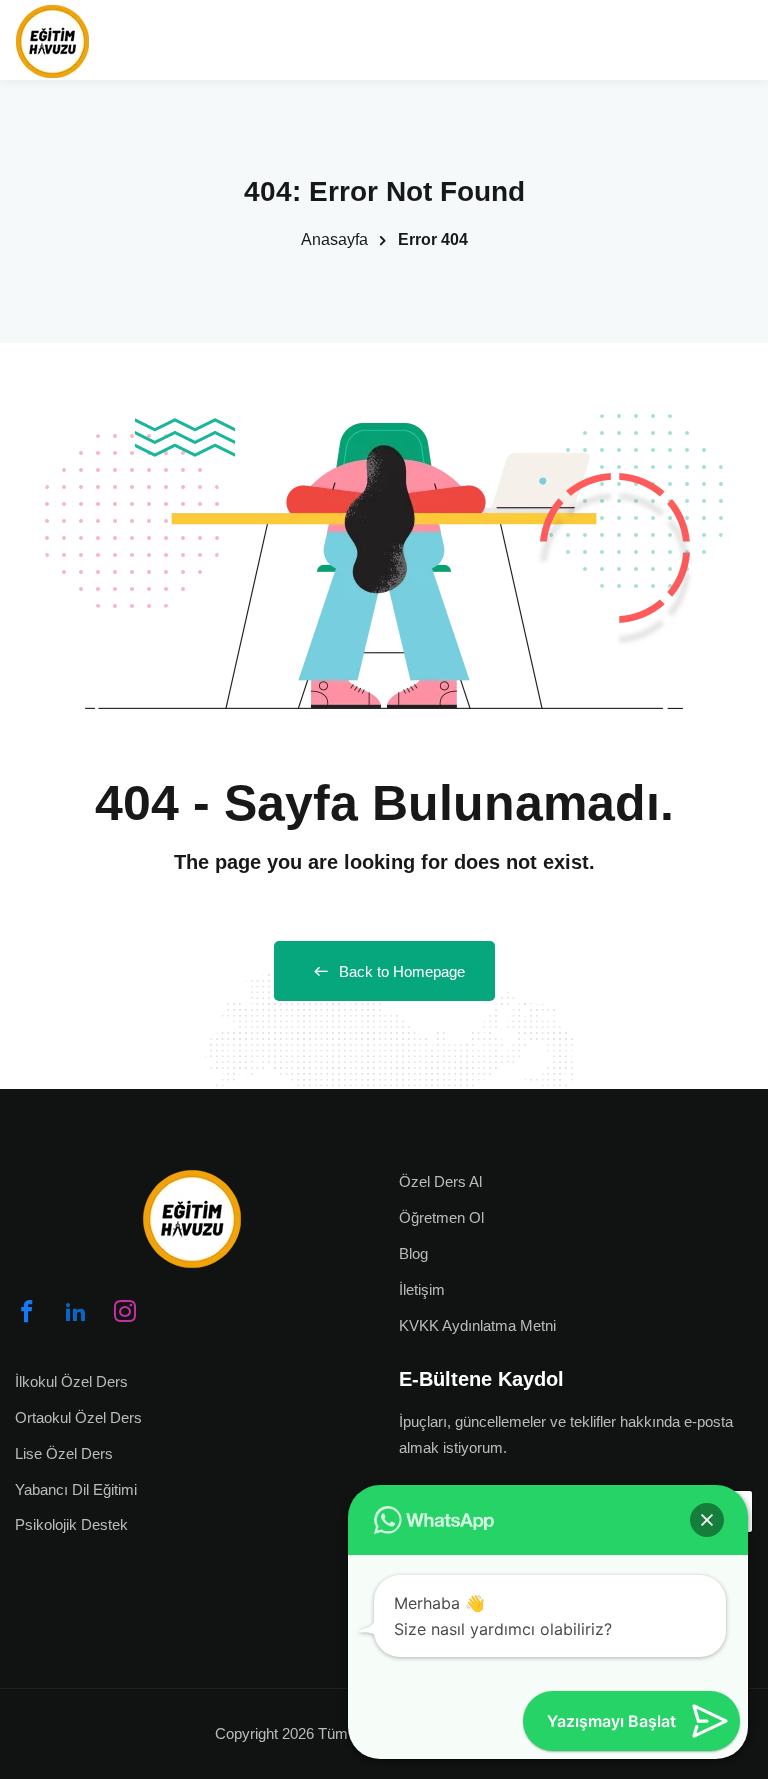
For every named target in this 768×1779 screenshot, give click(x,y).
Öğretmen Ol (441, 1217)
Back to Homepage (402, 971)
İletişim (422, 1289)
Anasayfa (334, 239)
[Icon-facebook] (27, 1311)
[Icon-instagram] (125, 1311)
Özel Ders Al (440, 1181)
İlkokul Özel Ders (71, 1381)
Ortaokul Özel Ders (78, 1417)
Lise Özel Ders (64, 1453)
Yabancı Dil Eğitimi (76, 1489)
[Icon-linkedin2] (76, 1311)
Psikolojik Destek (71, 1524)
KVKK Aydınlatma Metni (477, 1325)
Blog (413, 1253)
